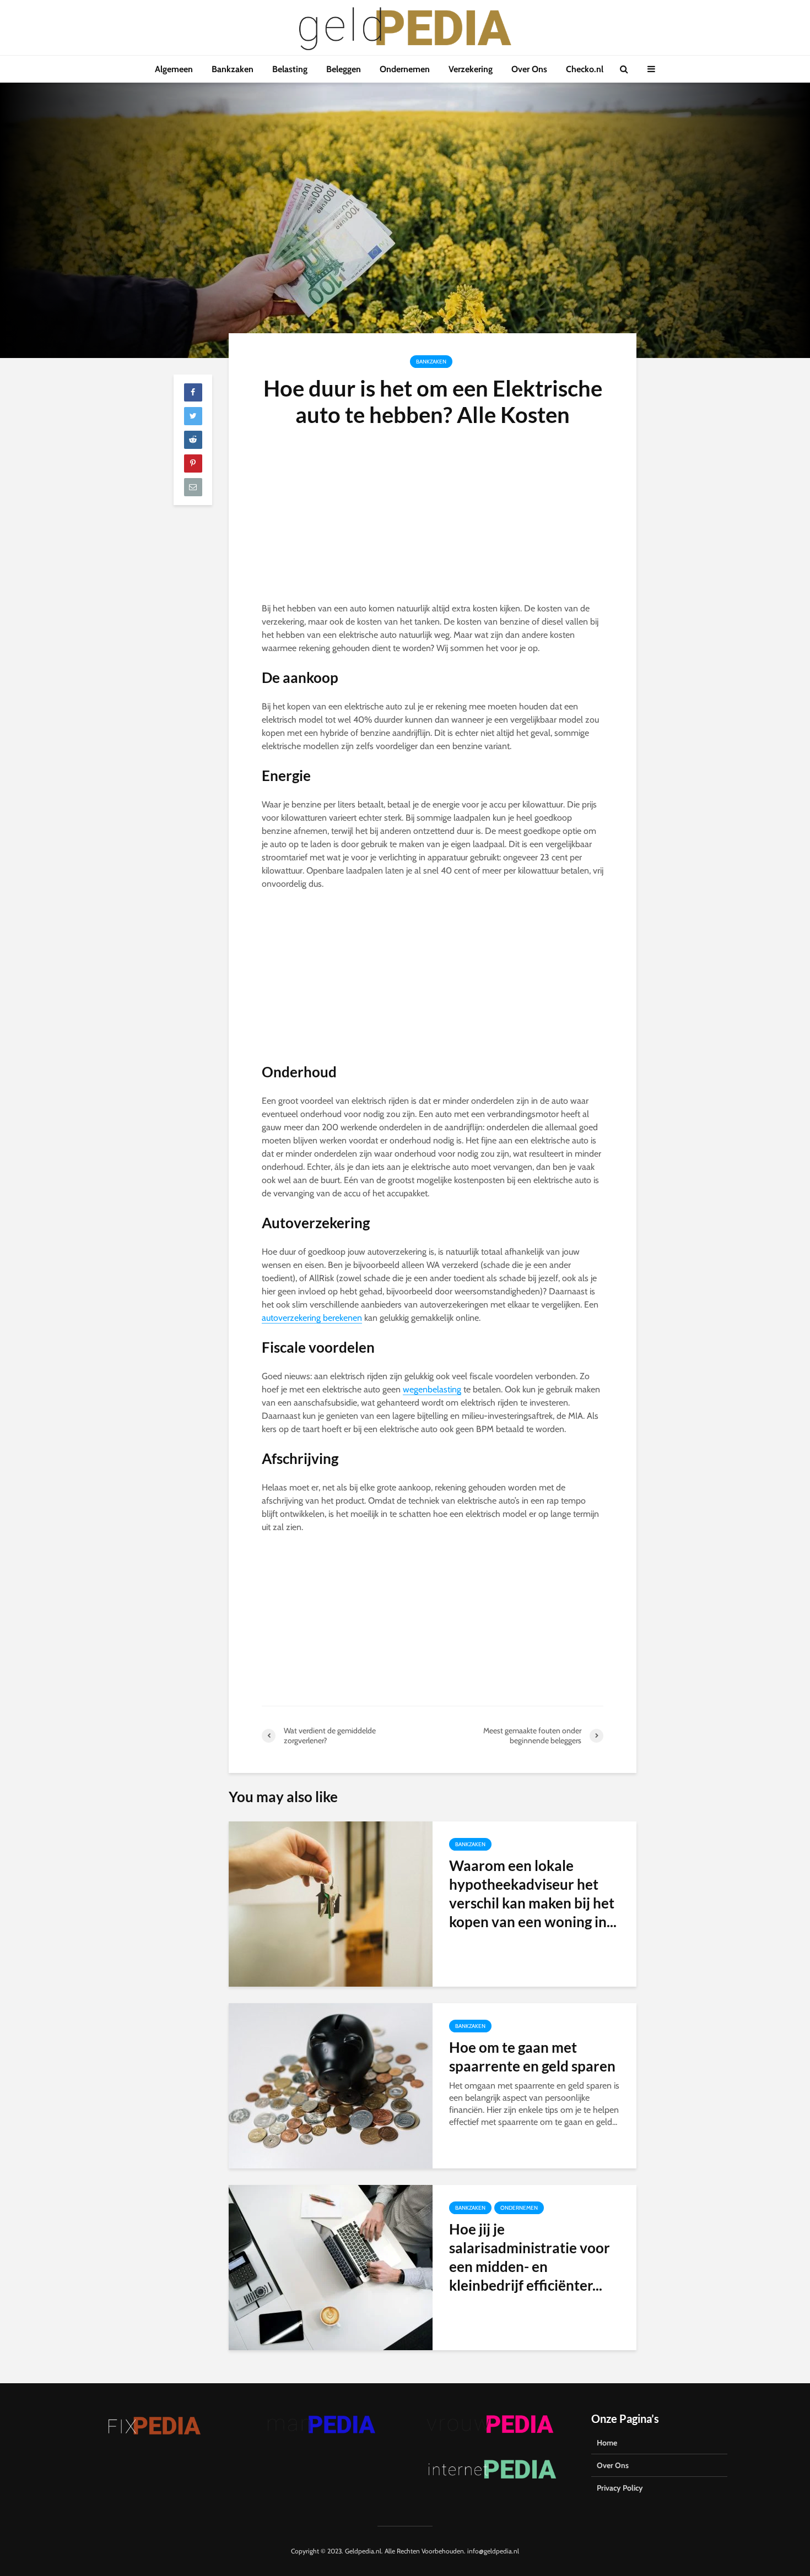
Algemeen (174, 69)
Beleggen (344, 69)
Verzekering (471, 69)
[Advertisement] (433, 520)
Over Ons (529, 69)
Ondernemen (405, 69)
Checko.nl (585, 69)
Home (607, 2443)
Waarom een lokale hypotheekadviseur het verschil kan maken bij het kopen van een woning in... (533, 1894)
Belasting (290, 69)
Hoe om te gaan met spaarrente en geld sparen (532, 2057)
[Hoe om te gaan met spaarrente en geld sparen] (331, 2085)
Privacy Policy (620, 2488)
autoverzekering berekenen (312, 1318)
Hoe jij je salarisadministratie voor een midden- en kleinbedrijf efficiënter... (530, 2257)
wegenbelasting (432, 1389)
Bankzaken (233, 69)
